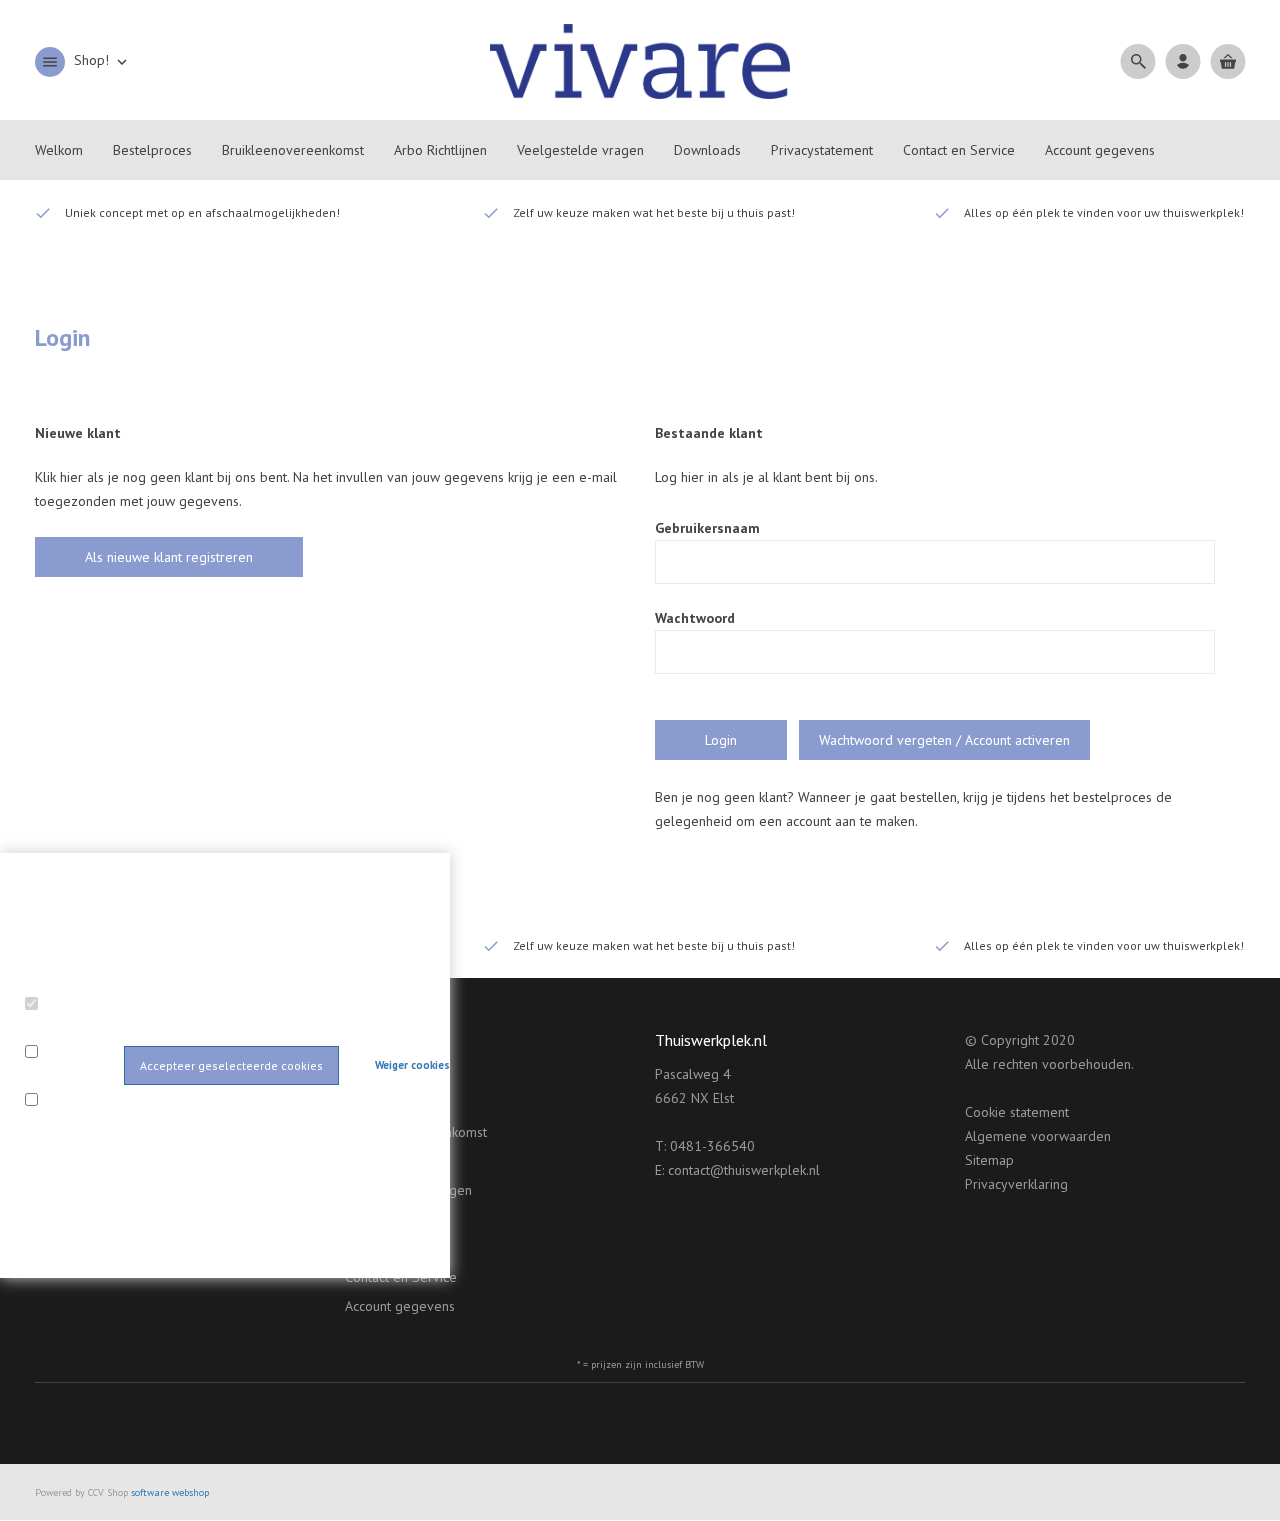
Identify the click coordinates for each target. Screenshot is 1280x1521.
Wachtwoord (695, 618)
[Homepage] (640, 60)
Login (721, 740)
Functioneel (64, 1029)
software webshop (170, 1492)
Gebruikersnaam (707, 528)
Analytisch (59, 1077)
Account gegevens (400, 1306)
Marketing (59, 1125)
